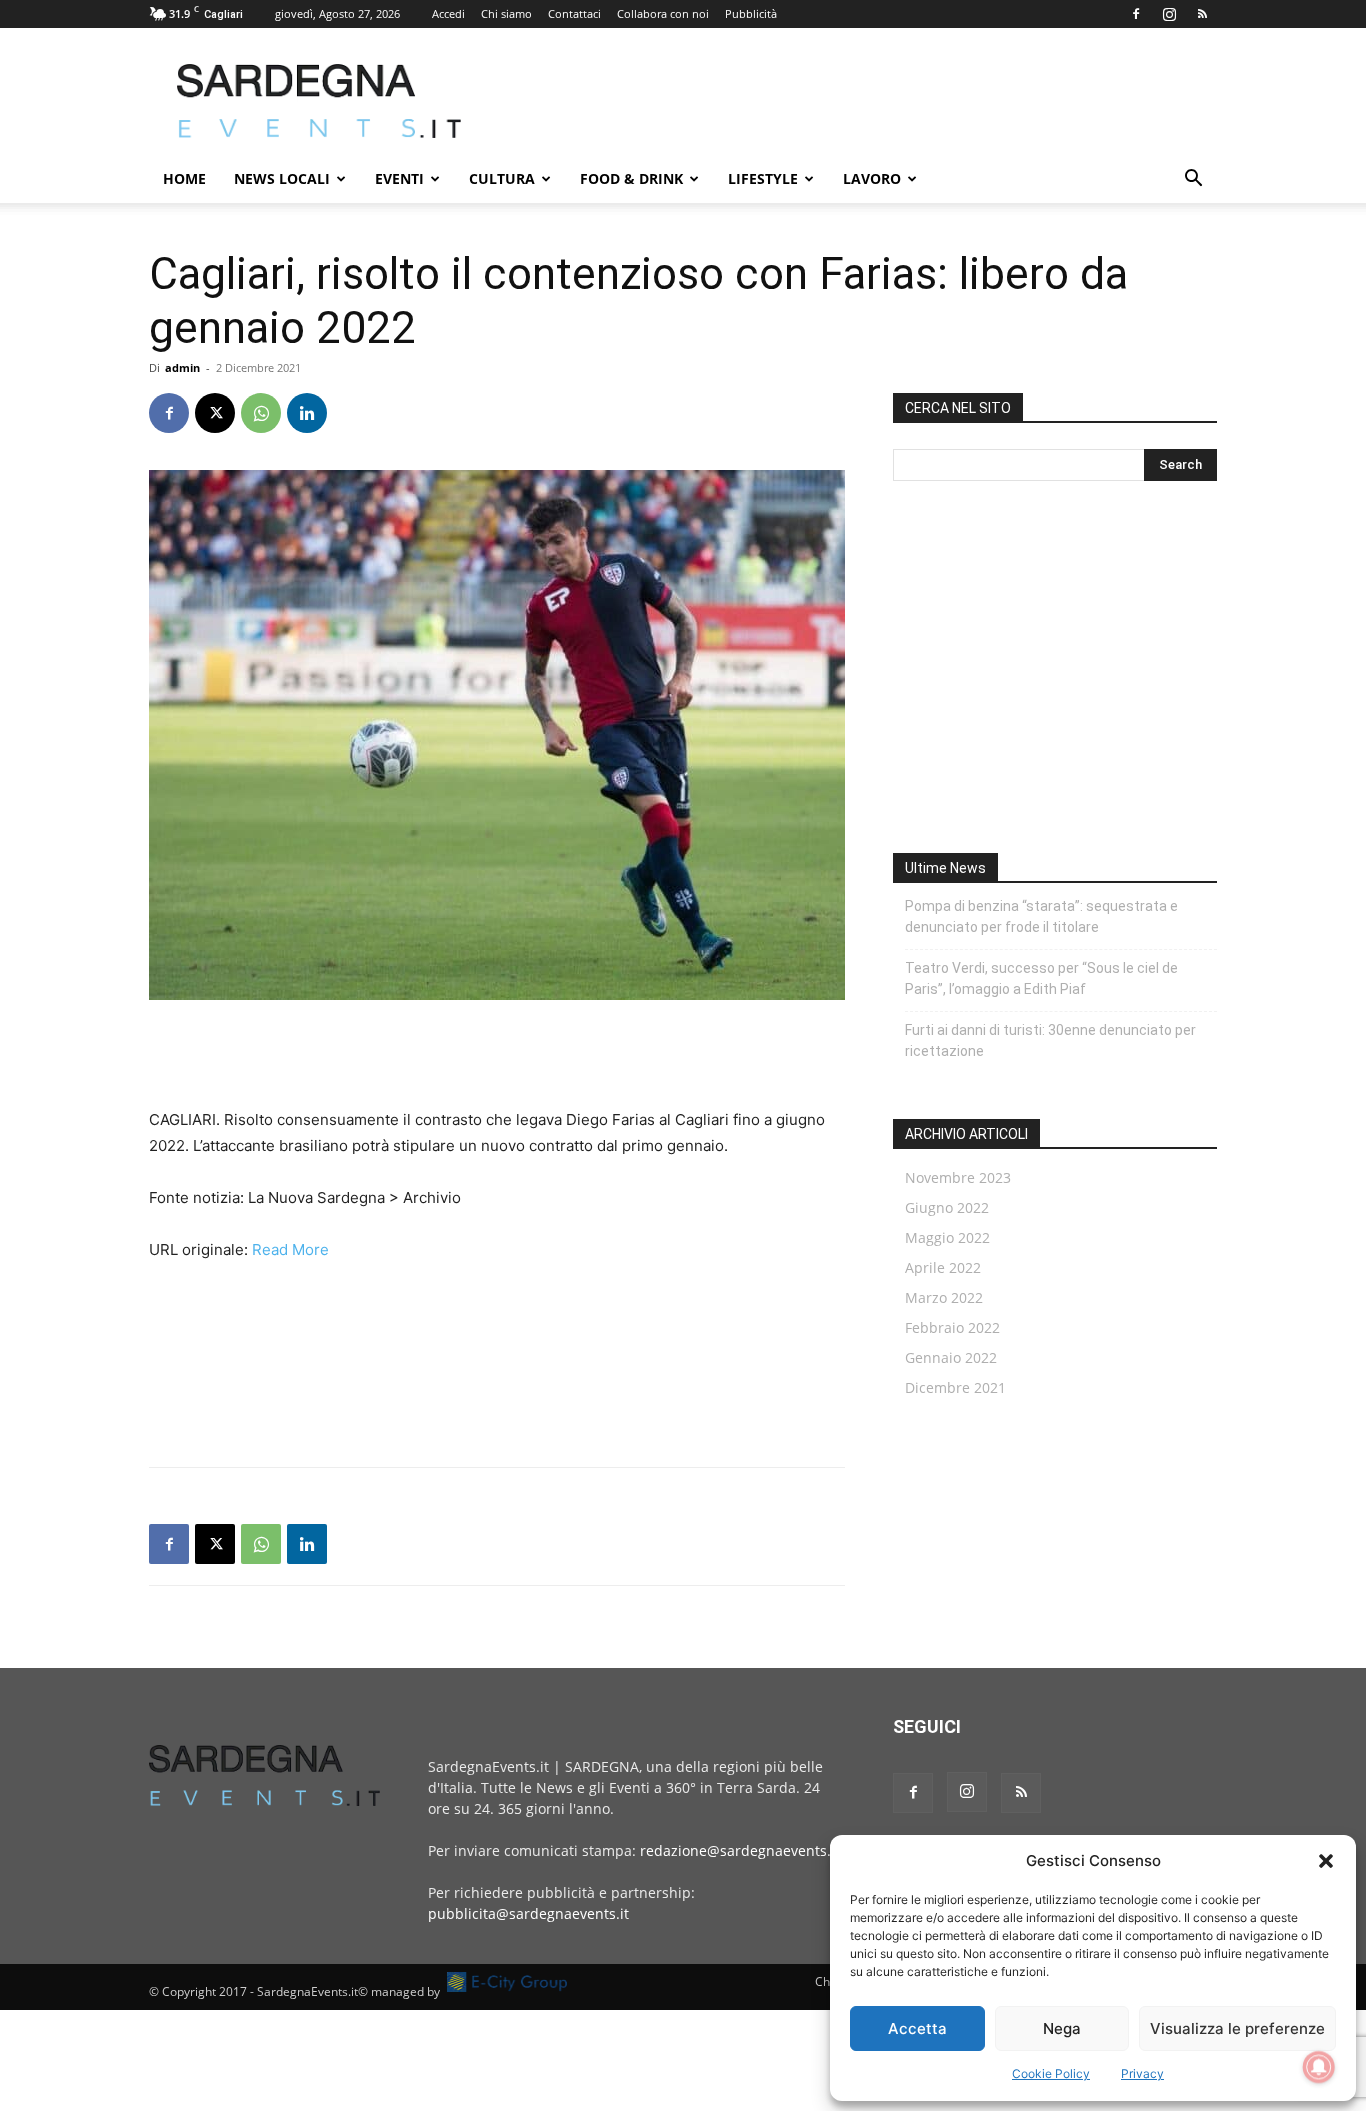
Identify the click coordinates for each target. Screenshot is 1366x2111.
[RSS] (1202, 14)
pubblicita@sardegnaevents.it (528, 1913)
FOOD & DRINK (631, 178)
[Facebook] (1136, 14)
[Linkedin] (307, 413)
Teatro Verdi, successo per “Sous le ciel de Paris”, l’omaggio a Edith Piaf (1041, 978)
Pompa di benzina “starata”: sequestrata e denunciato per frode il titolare (1041, 916)
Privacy (1142, 2073)
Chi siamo (506, 13)
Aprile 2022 (943, 1267)
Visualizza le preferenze (1237, 2028)
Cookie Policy (1051, 2073)
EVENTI (399, 178)
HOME (184, 178)
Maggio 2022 (947, 1237)
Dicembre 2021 (955, 1387)
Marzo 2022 (944, 1297)
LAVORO (872, 178)
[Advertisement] (853, 101)
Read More (290, 1249)
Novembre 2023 (958, 1177)
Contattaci (574, 13)
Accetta (917, 2028)
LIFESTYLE (763, 178)
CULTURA (502, 178)
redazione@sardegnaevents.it (740, 1850)
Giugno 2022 (947, 1207)
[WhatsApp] (261, 413)
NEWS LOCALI (282, 178)
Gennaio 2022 (951, 1357)
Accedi (448, 13)
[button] (1326, 1861)
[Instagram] (1169, 14)
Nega (1062, 2028)
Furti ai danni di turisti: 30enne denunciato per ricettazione (1050, 1040)
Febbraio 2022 (952, 1327)
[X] (215, 413)
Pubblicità (751, 13)
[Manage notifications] (1319, 2067)
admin (182, 367)
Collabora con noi (663, 13)
